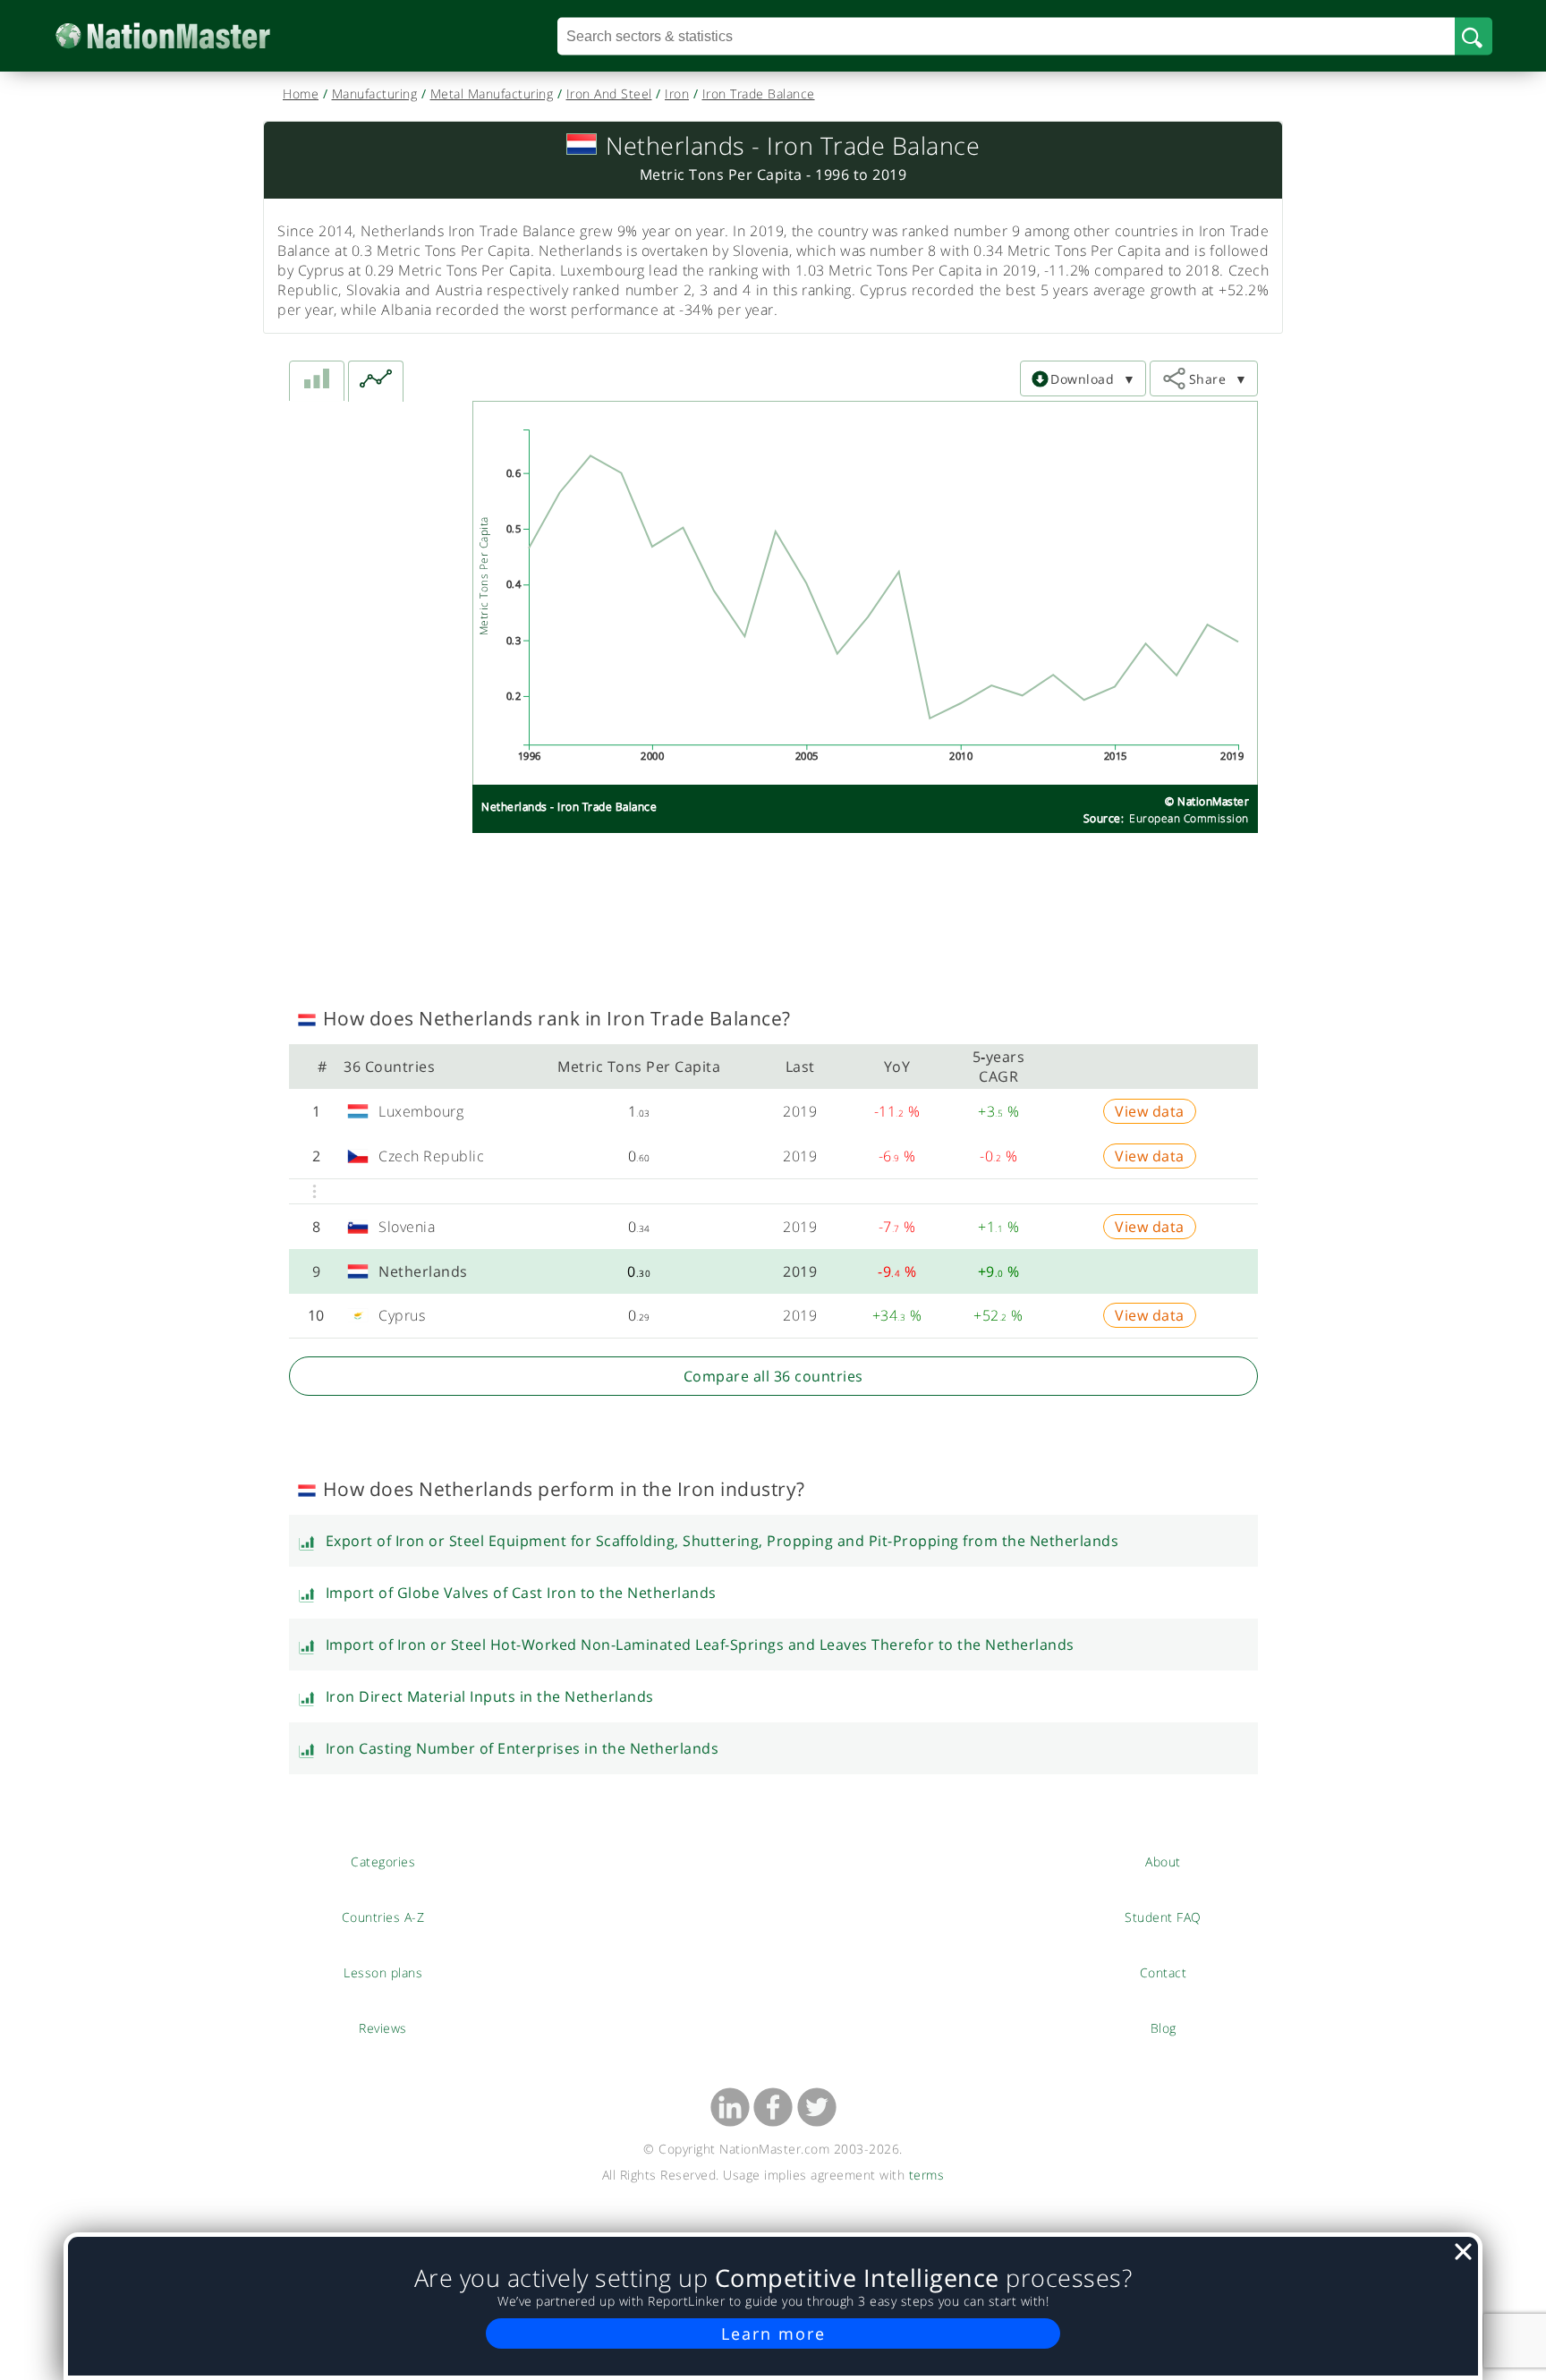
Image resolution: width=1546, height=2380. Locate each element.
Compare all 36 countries (773, 1376)
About (1163, 1861)
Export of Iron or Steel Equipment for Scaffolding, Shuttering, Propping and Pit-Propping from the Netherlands (722, 1541)
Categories (383, 1861)
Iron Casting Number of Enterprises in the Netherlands (522, 1748)
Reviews (383, 2027)
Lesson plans (383, 1972)
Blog (1164, 2027)
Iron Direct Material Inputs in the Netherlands (490, 1696)
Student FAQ (1163, 1917)
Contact (1163, 1972)
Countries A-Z (383, 1917)
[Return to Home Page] (190, 36)
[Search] (1474, 36)
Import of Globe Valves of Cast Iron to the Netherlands (521, 1593)
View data (1150, 1111)
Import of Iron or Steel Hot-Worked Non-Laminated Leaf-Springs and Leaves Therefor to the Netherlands (700, 1645)
